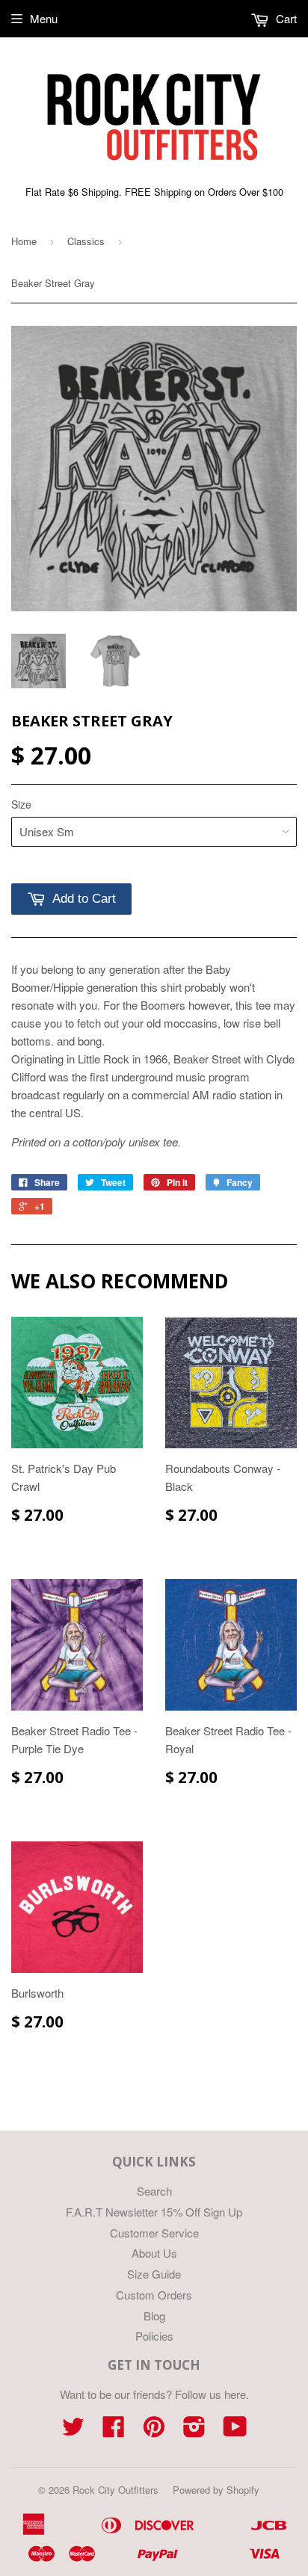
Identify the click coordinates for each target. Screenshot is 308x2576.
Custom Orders (154, 2295)
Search (154, 2191)
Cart (285, 18)
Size (21, 804)
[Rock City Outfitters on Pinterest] (154, 2431)
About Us (154, 2253)
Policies (154, 2336)
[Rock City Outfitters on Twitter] (73, 2431)
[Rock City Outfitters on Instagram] (194, 2431)
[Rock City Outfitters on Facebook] (114, 2431)
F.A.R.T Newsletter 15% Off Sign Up (154, 2212)
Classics (86, 241)
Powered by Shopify (216, 2490)
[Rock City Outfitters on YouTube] (235, 2431)
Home (24, 241)
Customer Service (154, 2233)
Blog (154, 2316)
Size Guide (154, 2274)
